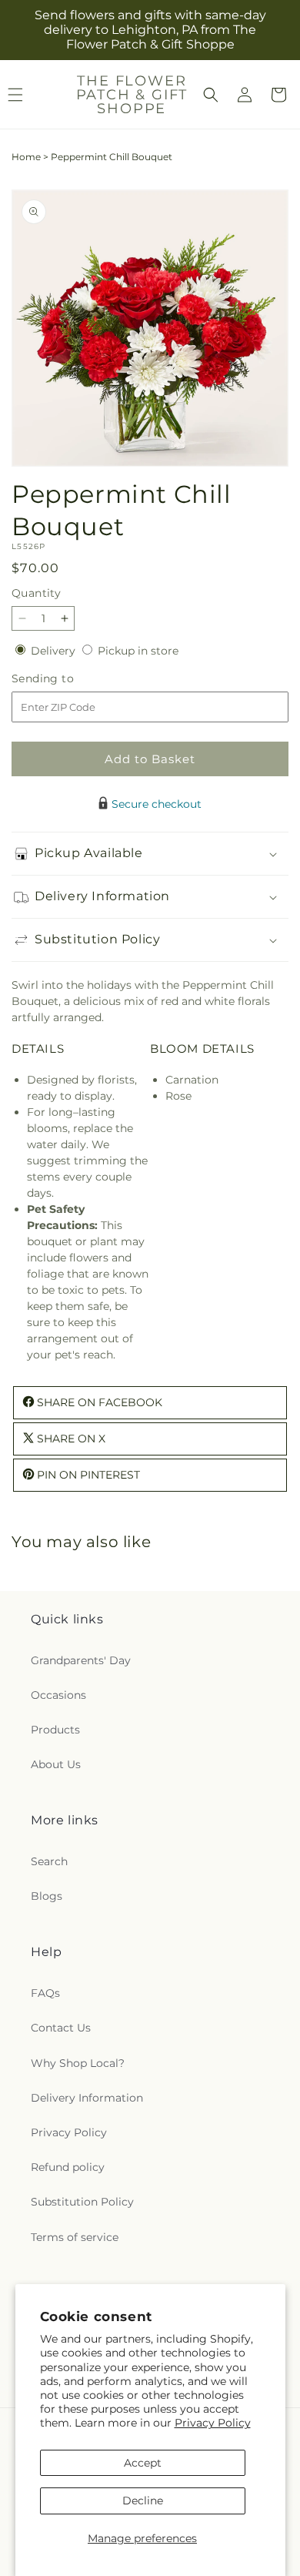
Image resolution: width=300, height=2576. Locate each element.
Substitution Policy (82, 2202)
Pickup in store (138, 651)
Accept (143, 2463)
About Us (56, 1764)
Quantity (36, 593)
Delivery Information (87, 2098)
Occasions (58, 1695)
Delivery (55, 651)
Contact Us (61, 2028)
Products (55, 1730)
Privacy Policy (213, 2423)
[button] (211, 95)
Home (26, 157)
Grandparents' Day (81, 1660)
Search (49, 1861)
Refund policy (68, 2167)
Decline (143, 2501)
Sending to (66, 679)
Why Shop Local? (78, 2063)
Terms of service (75, 2237)
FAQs (45, 1993)
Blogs (47, 1896)
